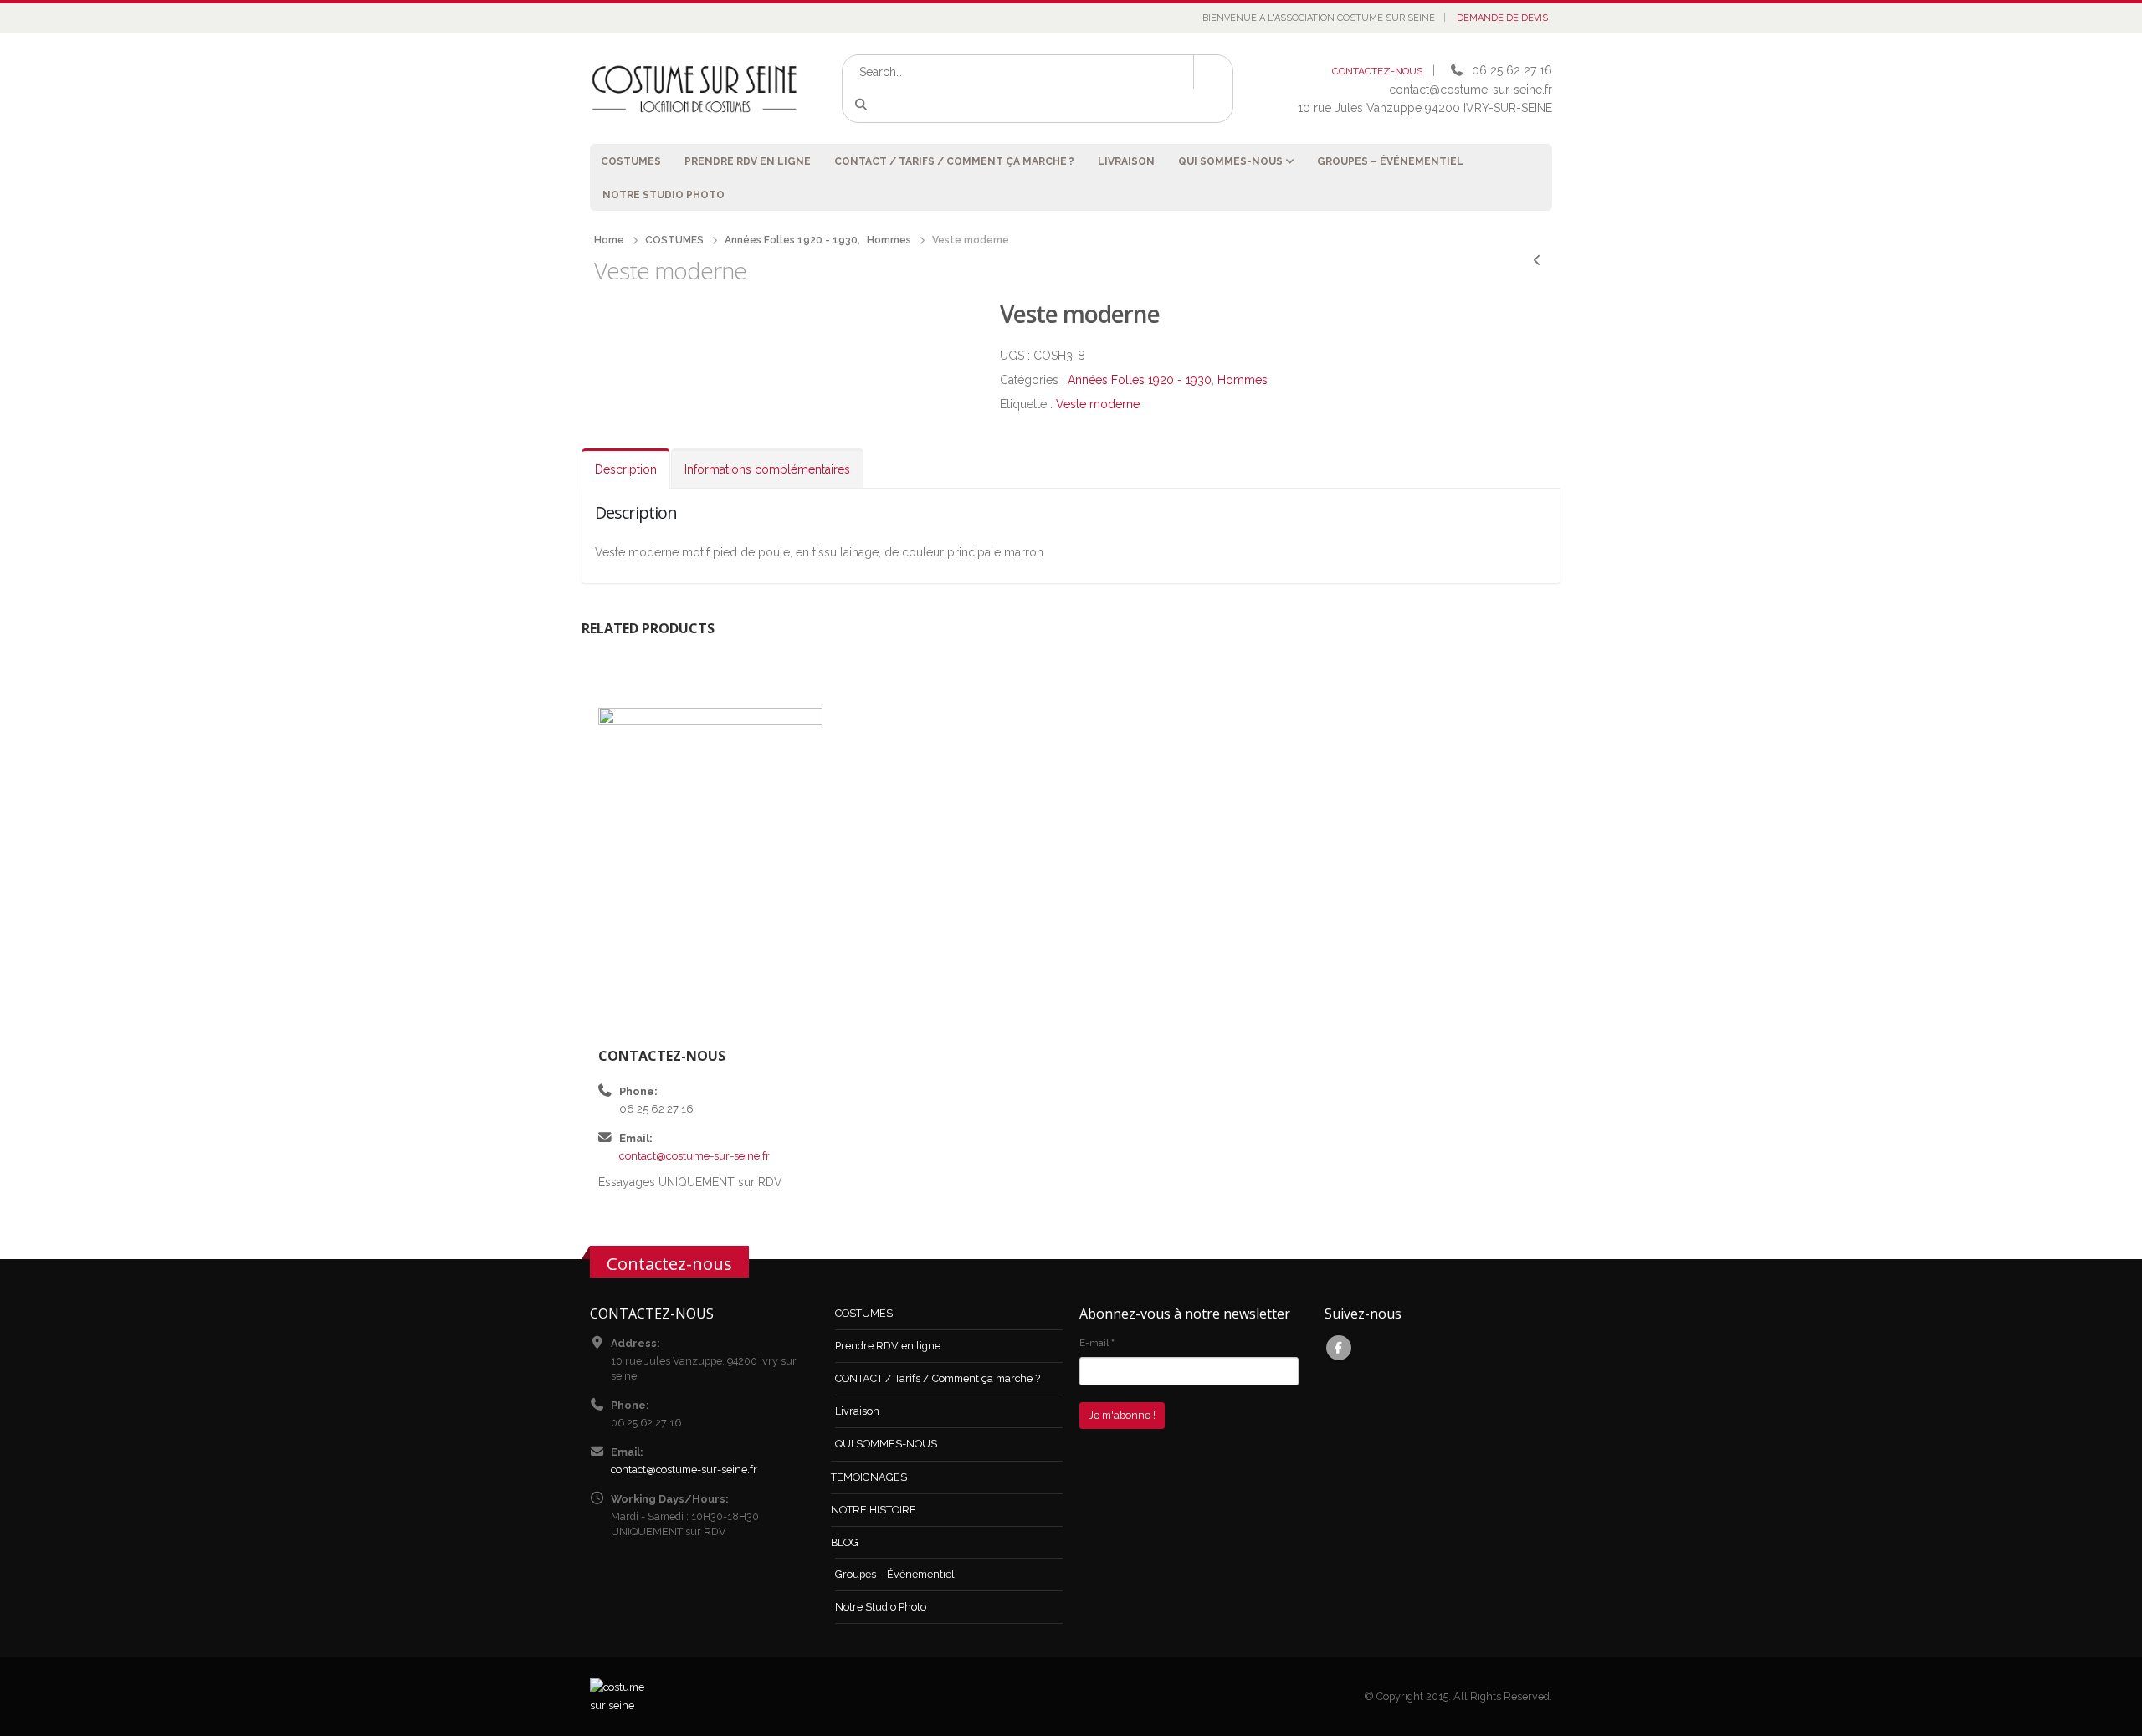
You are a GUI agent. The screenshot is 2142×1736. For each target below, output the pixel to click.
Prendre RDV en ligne (748, 161)
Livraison (1126, 161)
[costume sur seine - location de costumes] (694, 88)
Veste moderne (1098, 404)
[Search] (864, 105)
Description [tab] (626, 469)
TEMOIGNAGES (869, 1477)
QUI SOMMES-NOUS (1230, 161)
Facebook (1339, 1348)
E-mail (1097, 1343)
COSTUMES (631, 161)
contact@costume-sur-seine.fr (694, 1156)
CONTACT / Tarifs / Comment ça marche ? (954, 161)
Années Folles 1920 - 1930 (1140, 380)
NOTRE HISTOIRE (874, 1510)
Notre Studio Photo (664, 195)
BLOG (845, 1542)
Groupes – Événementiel (1390, 161)
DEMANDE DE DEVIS (1502, 18)
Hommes (1243, 380)
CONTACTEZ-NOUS (1377, 71)
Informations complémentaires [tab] (767, 469)
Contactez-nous (669, 1263)
